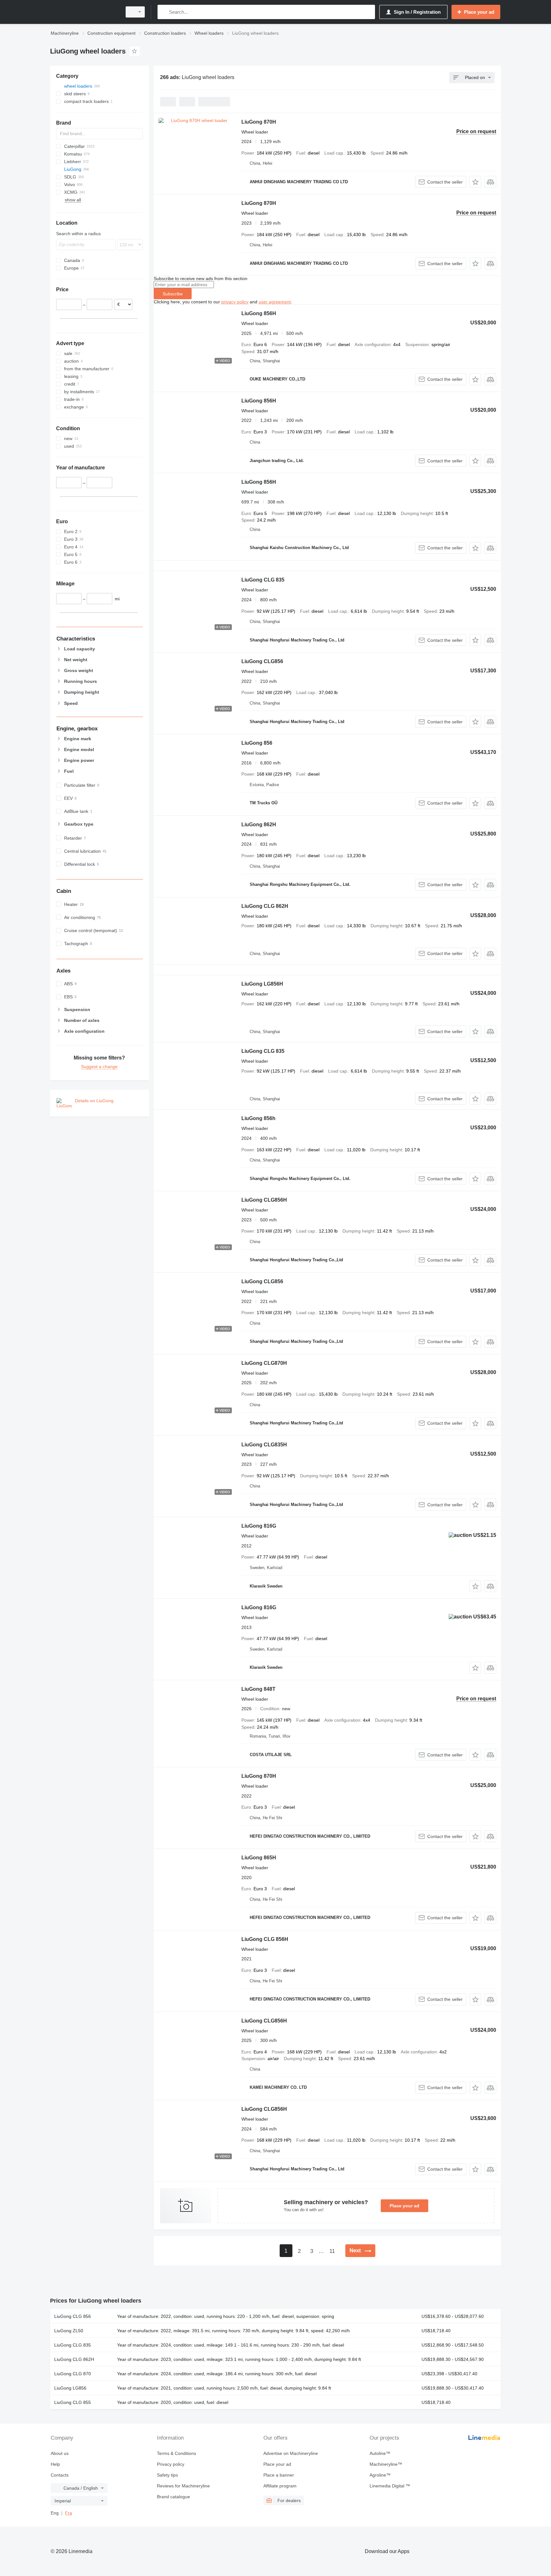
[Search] (164, 12)
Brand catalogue (173, 2497)
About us (60, 2453)
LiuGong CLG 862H (265, 906)
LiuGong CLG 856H (265, 1939)
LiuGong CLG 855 (73, 2402)
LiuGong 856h (258, 1118)
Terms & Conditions (176, 2453)
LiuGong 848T (258, 1689)
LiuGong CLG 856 (73, 2316)
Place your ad (404, 2206)
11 (332, 2251)
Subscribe (173, 294)
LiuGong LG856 (70, 2388)
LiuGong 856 (257, 743)
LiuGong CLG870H (264, 1363)
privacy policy (235, 302)
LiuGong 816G (259, 1526)
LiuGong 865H (259, 1858)
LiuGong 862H (259, 825)
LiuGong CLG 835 (263, 580)
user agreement (275, 302)
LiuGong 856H (259, 313)
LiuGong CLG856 (262, 661)
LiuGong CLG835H (264, 1445)
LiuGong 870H (259, 122)
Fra (69, 2513)
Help (55, 2464)
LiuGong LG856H (262, 984)
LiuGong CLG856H (264, 1200)
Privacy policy (171, 2464)
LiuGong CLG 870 (73, 2374)
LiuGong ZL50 (69, 2331)
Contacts (60, 2475)
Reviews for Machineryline (183, 2486)
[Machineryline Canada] (84, 12)
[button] (475, 182)
